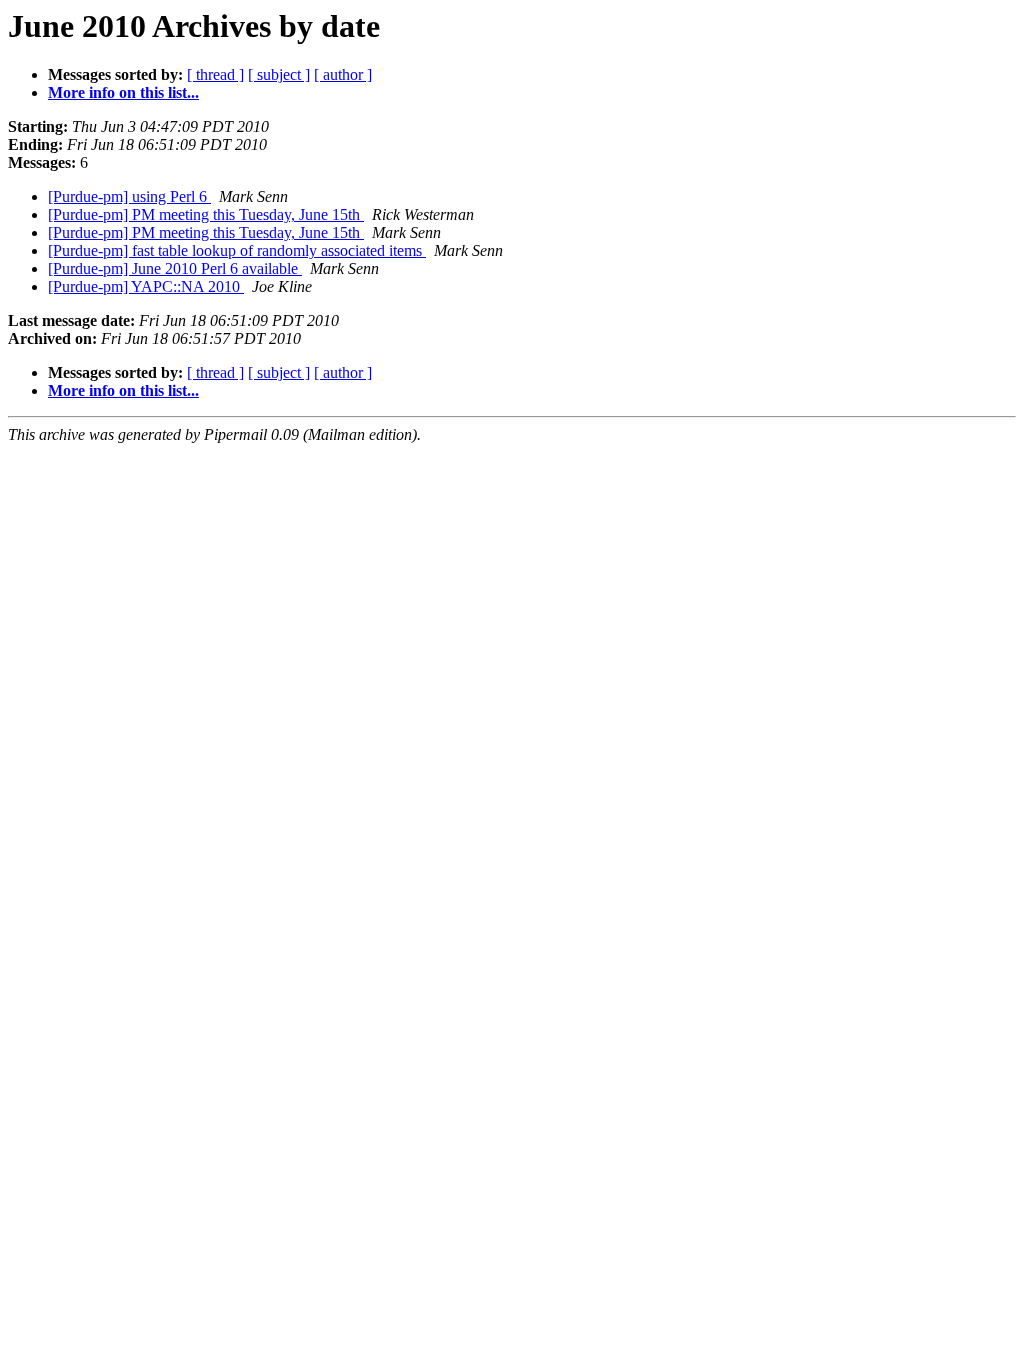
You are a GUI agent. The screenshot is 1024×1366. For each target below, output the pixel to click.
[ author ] (343, 74)
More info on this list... (123, 92)
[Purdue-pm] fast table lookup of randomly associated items (237, 250)
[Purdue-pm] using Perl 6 (129, 196)
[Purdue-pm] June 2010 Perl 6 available (175, 268)
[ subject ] (279, 74)
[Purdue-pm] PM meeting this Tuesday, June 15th (206, 214)
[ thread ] (215, 74)
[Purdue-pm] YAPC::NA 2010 (146, 286)
